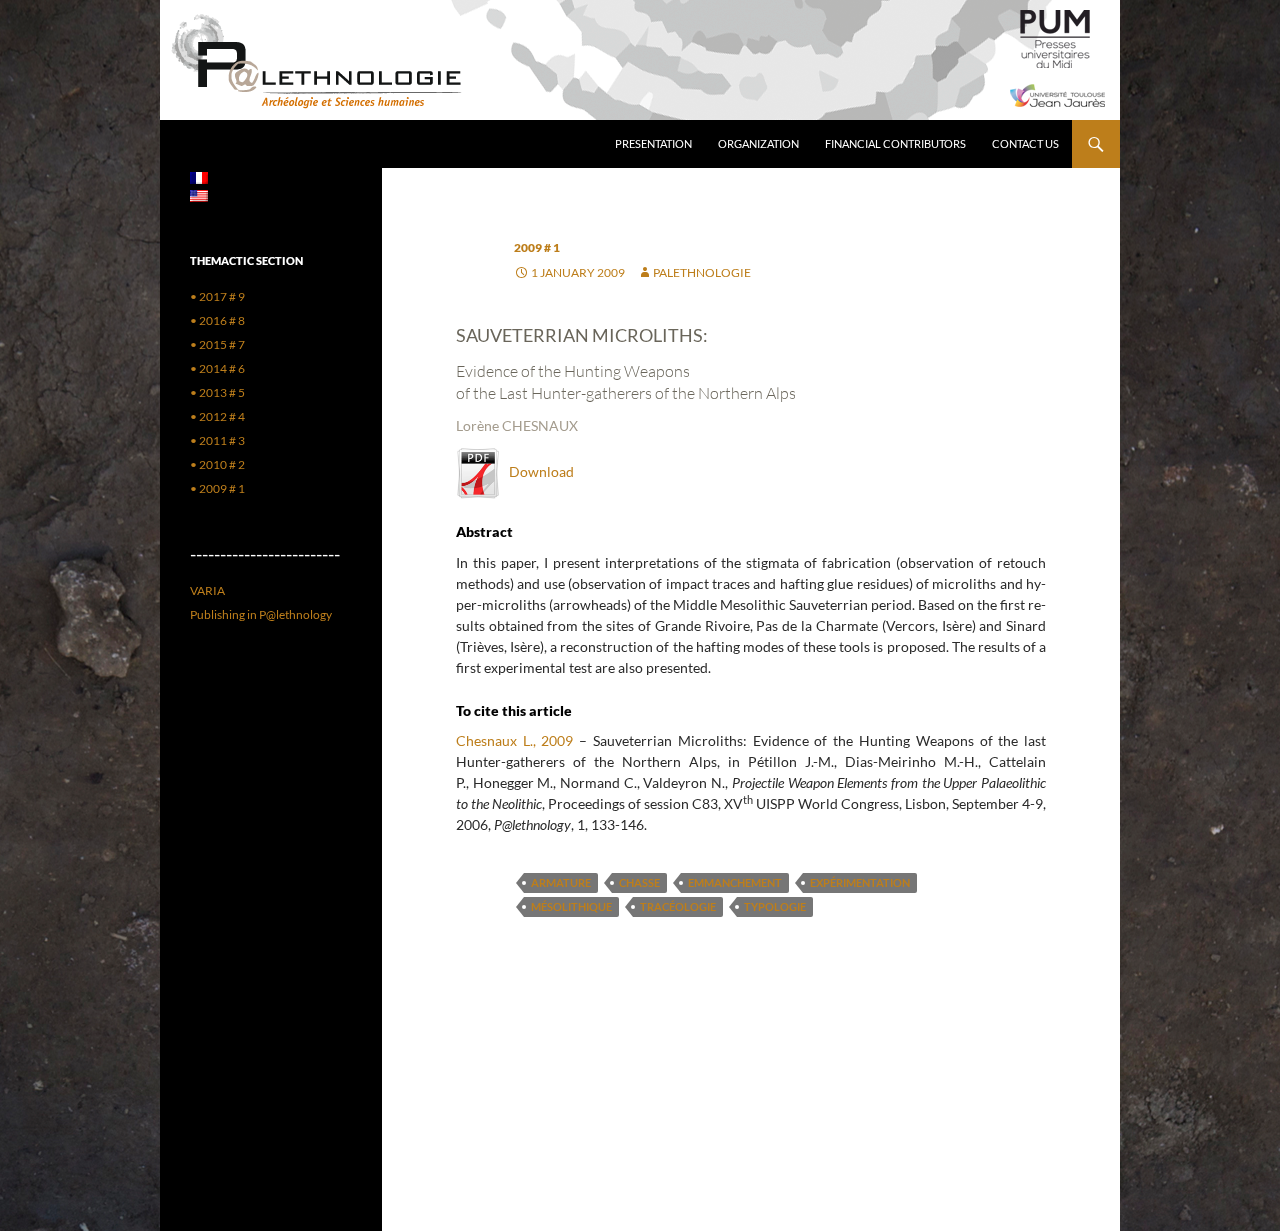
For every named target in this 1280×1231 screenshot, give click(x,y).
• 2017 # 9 (217, 296)
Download (537, 471)
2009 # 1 (537, 247)
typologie (775, 906)
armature (561, 882)
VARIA (207, 590)
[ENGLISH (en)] (199, 194)
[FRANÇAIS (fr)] (199, 176)
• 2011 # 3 (217, 440)
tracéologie (678, 906)
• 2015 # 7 (217, 344)
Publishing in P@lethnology (261, 614)
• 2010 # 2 (217, 464)
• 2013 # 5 (217, 392)
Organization (758, 143)
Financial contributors (895, 143)
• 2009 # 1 (217, 488)
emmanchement (735, 882)
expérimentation (860, 882)
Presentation (653, 143)
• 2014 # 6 (217, 368)
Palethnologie (702, 272)
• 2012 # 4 (217, 416)
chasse (639, 882)
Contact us (1025, 143)
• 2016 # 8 (217, 320)
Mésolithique (571, 906)
